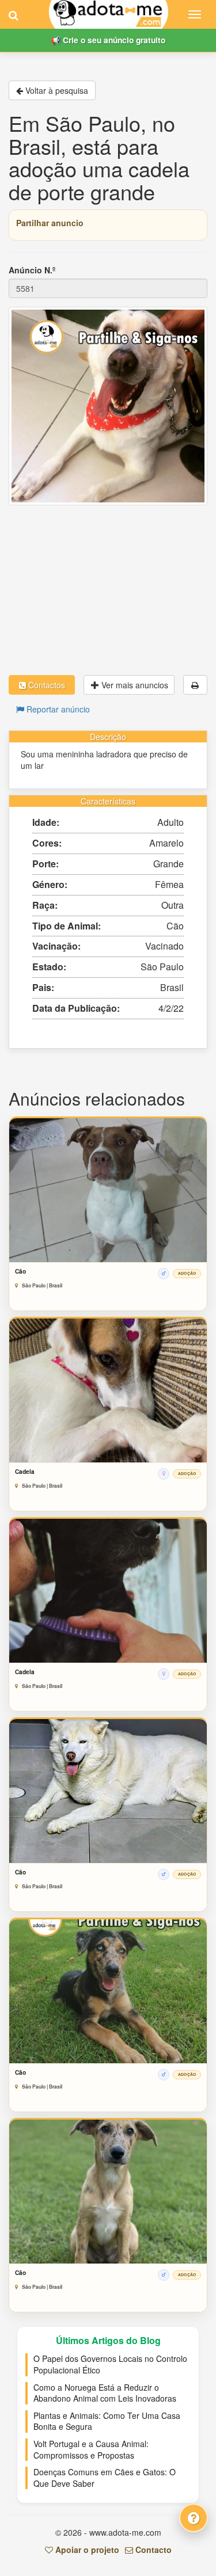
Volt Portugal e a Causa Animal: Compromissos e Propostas (91, 2449)
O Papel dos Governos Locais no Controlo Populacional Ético (110, 2364)
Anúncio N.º (32, 270)
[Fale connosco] (194, 2518)
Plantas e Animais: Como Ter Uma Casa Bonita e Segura (107, 2421)
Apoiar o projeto (86, 2550)
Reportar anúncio (57, 709)
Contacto (152, 2550)
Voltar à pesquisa (56, 90)
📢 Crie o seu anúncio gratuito (108, 40)
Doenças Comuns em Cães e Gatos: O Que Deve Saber (105, 2478)
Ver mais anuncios (134, 685)
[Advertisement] (108, 590)
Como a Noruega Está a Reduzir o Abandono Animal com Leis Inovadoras (105, 2393)
